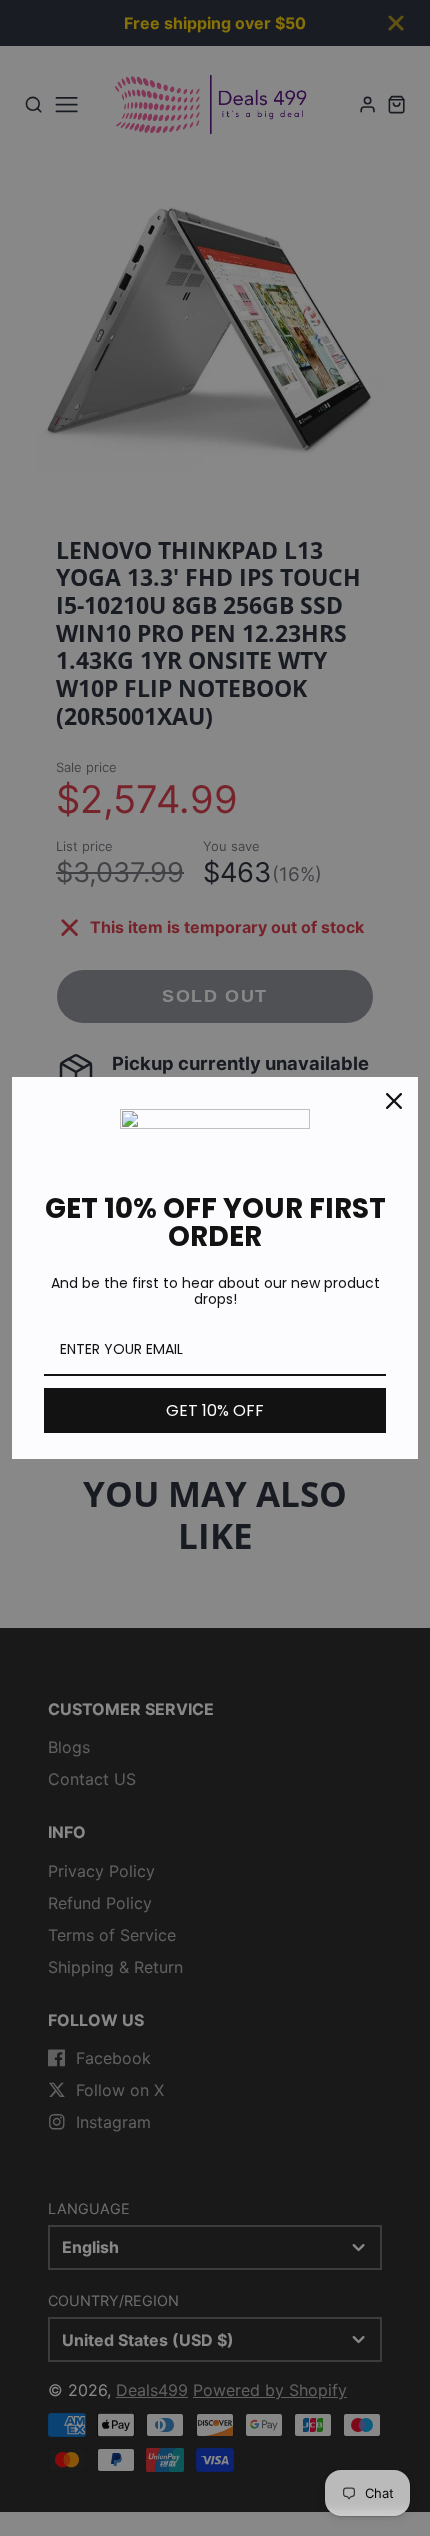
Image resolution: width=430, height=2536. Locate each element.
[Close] (394, 1101)
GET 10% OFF (215, 1410)
